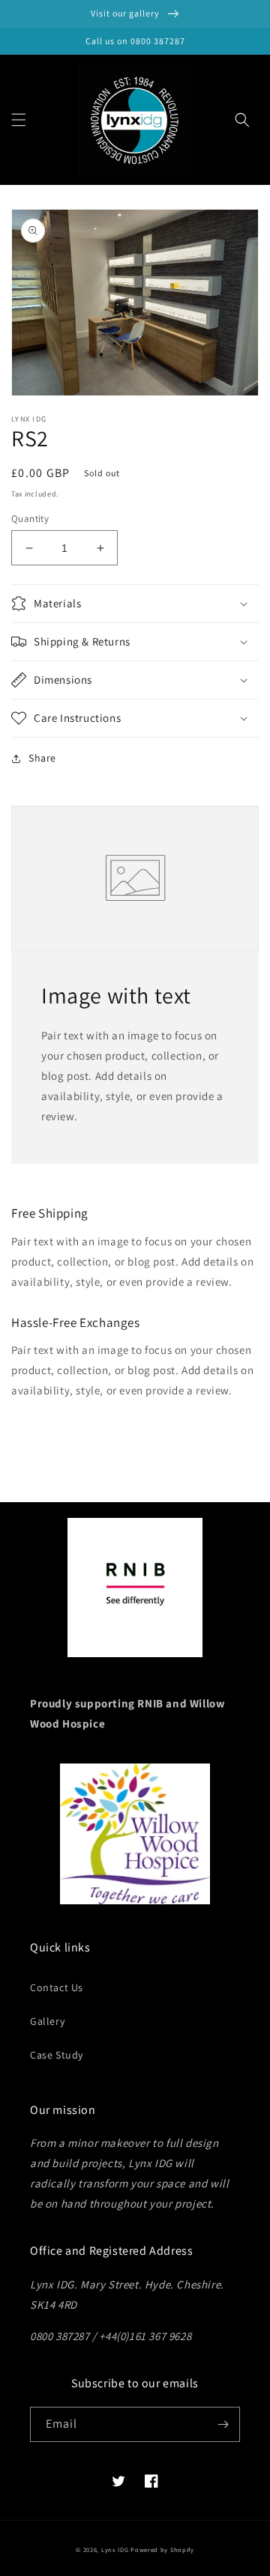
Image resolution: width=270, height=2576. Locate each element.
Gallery (47, 2021)
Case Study (57, 2055)
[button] (19, 120)
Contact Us (57, 1987)
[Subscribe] (223, 2424)
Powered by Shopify (162, 2549)
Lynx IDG (115, 2549)
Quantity (30, 519)
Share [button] (42, 758)
